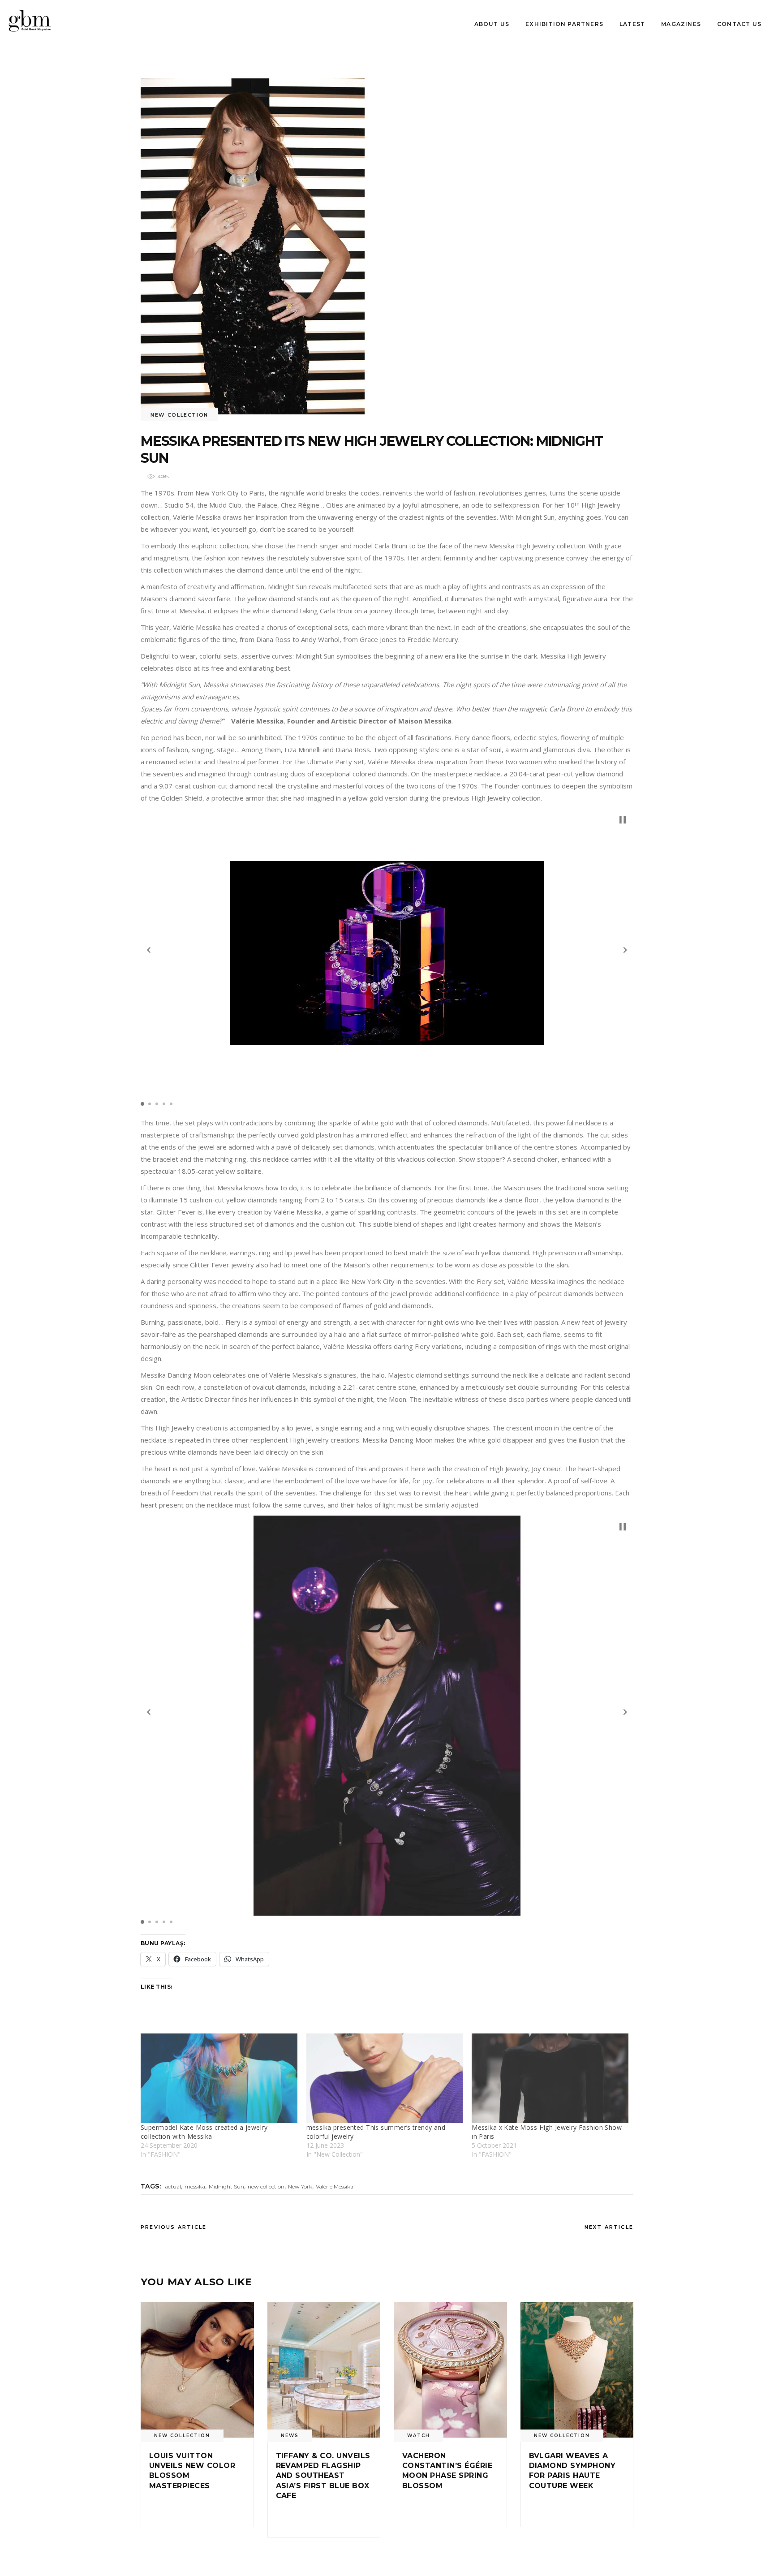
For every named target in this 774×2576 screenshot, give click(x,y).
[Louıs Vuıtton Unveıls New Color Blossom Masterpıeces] (197, 2370)
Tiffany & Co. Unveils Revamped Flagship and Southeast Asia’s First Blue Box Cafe (323, 2476)
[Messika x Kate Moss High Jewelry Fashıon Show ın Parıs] (550, 2078)
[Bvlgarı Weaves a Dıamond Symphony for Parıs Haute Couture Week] (577, 2370)
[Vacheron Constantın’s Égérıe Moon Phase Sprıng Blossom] (450, 2370)
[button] (149, 950)
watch (419, 2436)
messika (195, 2186)
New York (300, 2186)
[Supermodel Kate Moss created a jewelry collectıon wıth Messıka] (219, 2078)
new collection (266, 2186)
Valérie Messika (335, 2186)
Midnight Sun (226, 2186)
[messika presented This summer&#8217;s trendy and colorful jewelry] (385, 2078)
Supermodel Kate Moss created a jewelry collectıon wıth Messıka (204, 2132)
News (290, 2436)
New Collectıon (179, 415)
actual (173, 2186)
